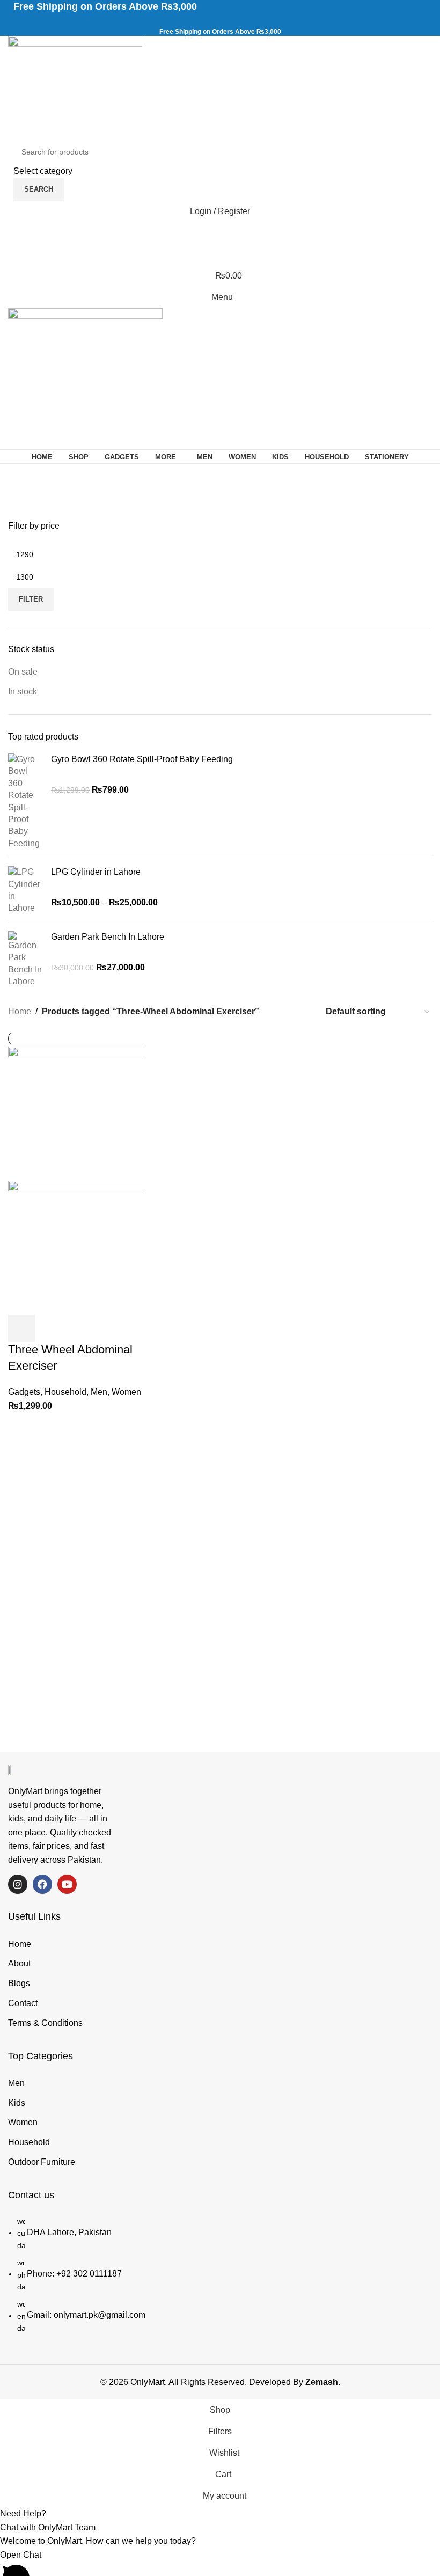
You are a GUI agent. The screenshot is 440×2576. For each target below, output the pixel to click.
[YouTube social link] (233, 21)
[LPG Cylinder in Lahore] (25, 890)
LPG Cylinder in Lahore (96, 872)
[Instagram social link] (220, 21)
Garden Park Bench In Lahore (108, 937)
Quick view (50, 1328)
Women (126, 1392)
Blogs (19, 1983)
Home (20, 1011)
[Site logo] (75, 87)
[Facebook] (42, 1884)
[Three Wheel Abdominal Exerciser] (75, 1113)
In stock (23, 691)
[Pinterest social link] (245, 21)
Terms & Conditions (45, 2023)
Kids (17, 2103)
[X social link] (208, 21)
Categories (33, 503)
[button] (21, 1328)
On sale (23, 672)
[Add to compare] (79, 1328)
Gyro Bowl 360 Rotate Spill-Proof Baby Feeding (142, 759)
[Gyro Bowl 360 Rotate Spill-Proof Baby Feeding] (25, 802)
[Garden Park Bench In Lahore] (25, 960)
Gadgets (24, 1392)
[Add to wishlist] (108, 1328)
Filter (31, 599)
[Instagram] (18, 1884)
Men (99, 1392)
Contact (23, 2003)
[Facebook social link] (196, 21)
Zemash (322, 2382)
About (19, 1963)
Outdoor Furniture (42, 2162)
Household (65, 1392)
